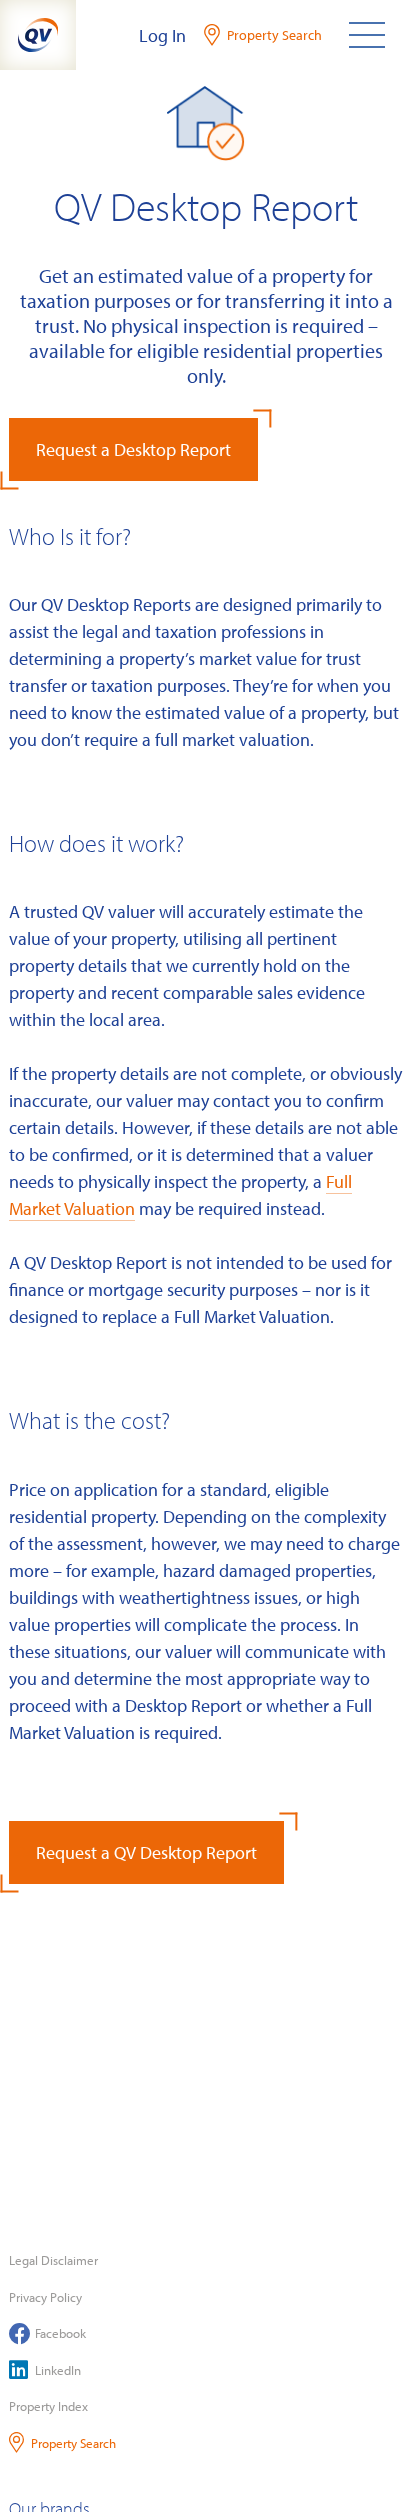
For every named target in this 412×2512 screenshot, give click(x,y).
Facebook (60, 2333)
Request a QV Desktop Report (146, 1852)
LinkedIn (58, 2370)
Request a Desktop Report (133, 449)
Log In (162, 35)
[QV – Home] (38, 35)
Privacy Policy (45, 2297)
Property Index (48, 2406)
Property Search (73, 2443)
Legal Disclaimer (53, 2260)
